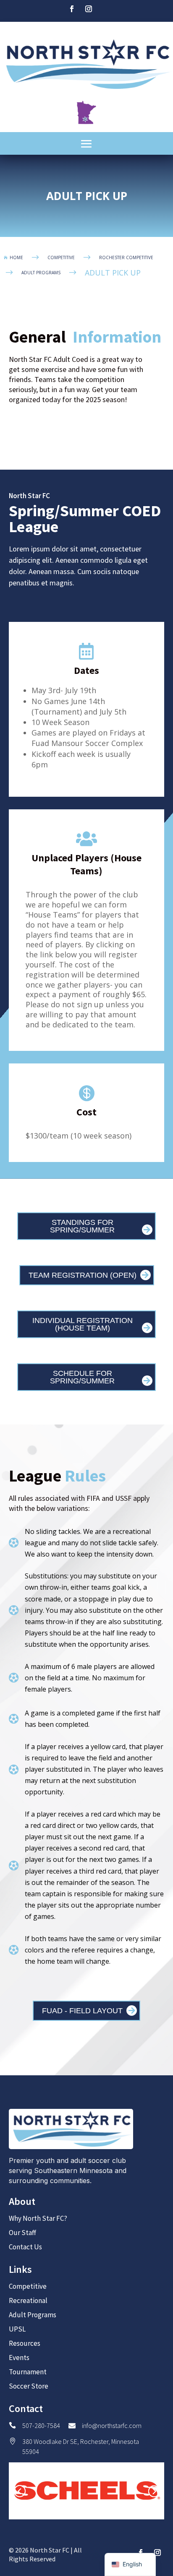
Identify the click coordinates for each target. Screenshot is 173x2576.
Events (19, 2358)
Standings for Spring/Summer (82, 1226)
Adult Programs (33, 2315)
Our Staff (22, 2233)
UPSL (17, 2329)
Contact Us (25, 2247)
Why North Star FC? (38, 2218)
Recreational (28, 2300)
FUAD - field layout (82, 2011)
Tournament (28, 2372)
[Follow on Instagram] (89, 9)
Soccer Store (29, 2386)
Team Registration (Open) (83, 1275)
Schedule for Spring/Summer (82, 1377)
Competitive (28, 2286)
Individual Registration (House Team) (83, 1324)
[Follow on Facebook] (72, 9)
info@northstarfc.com (112, 2425)
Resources (25, 2343)
